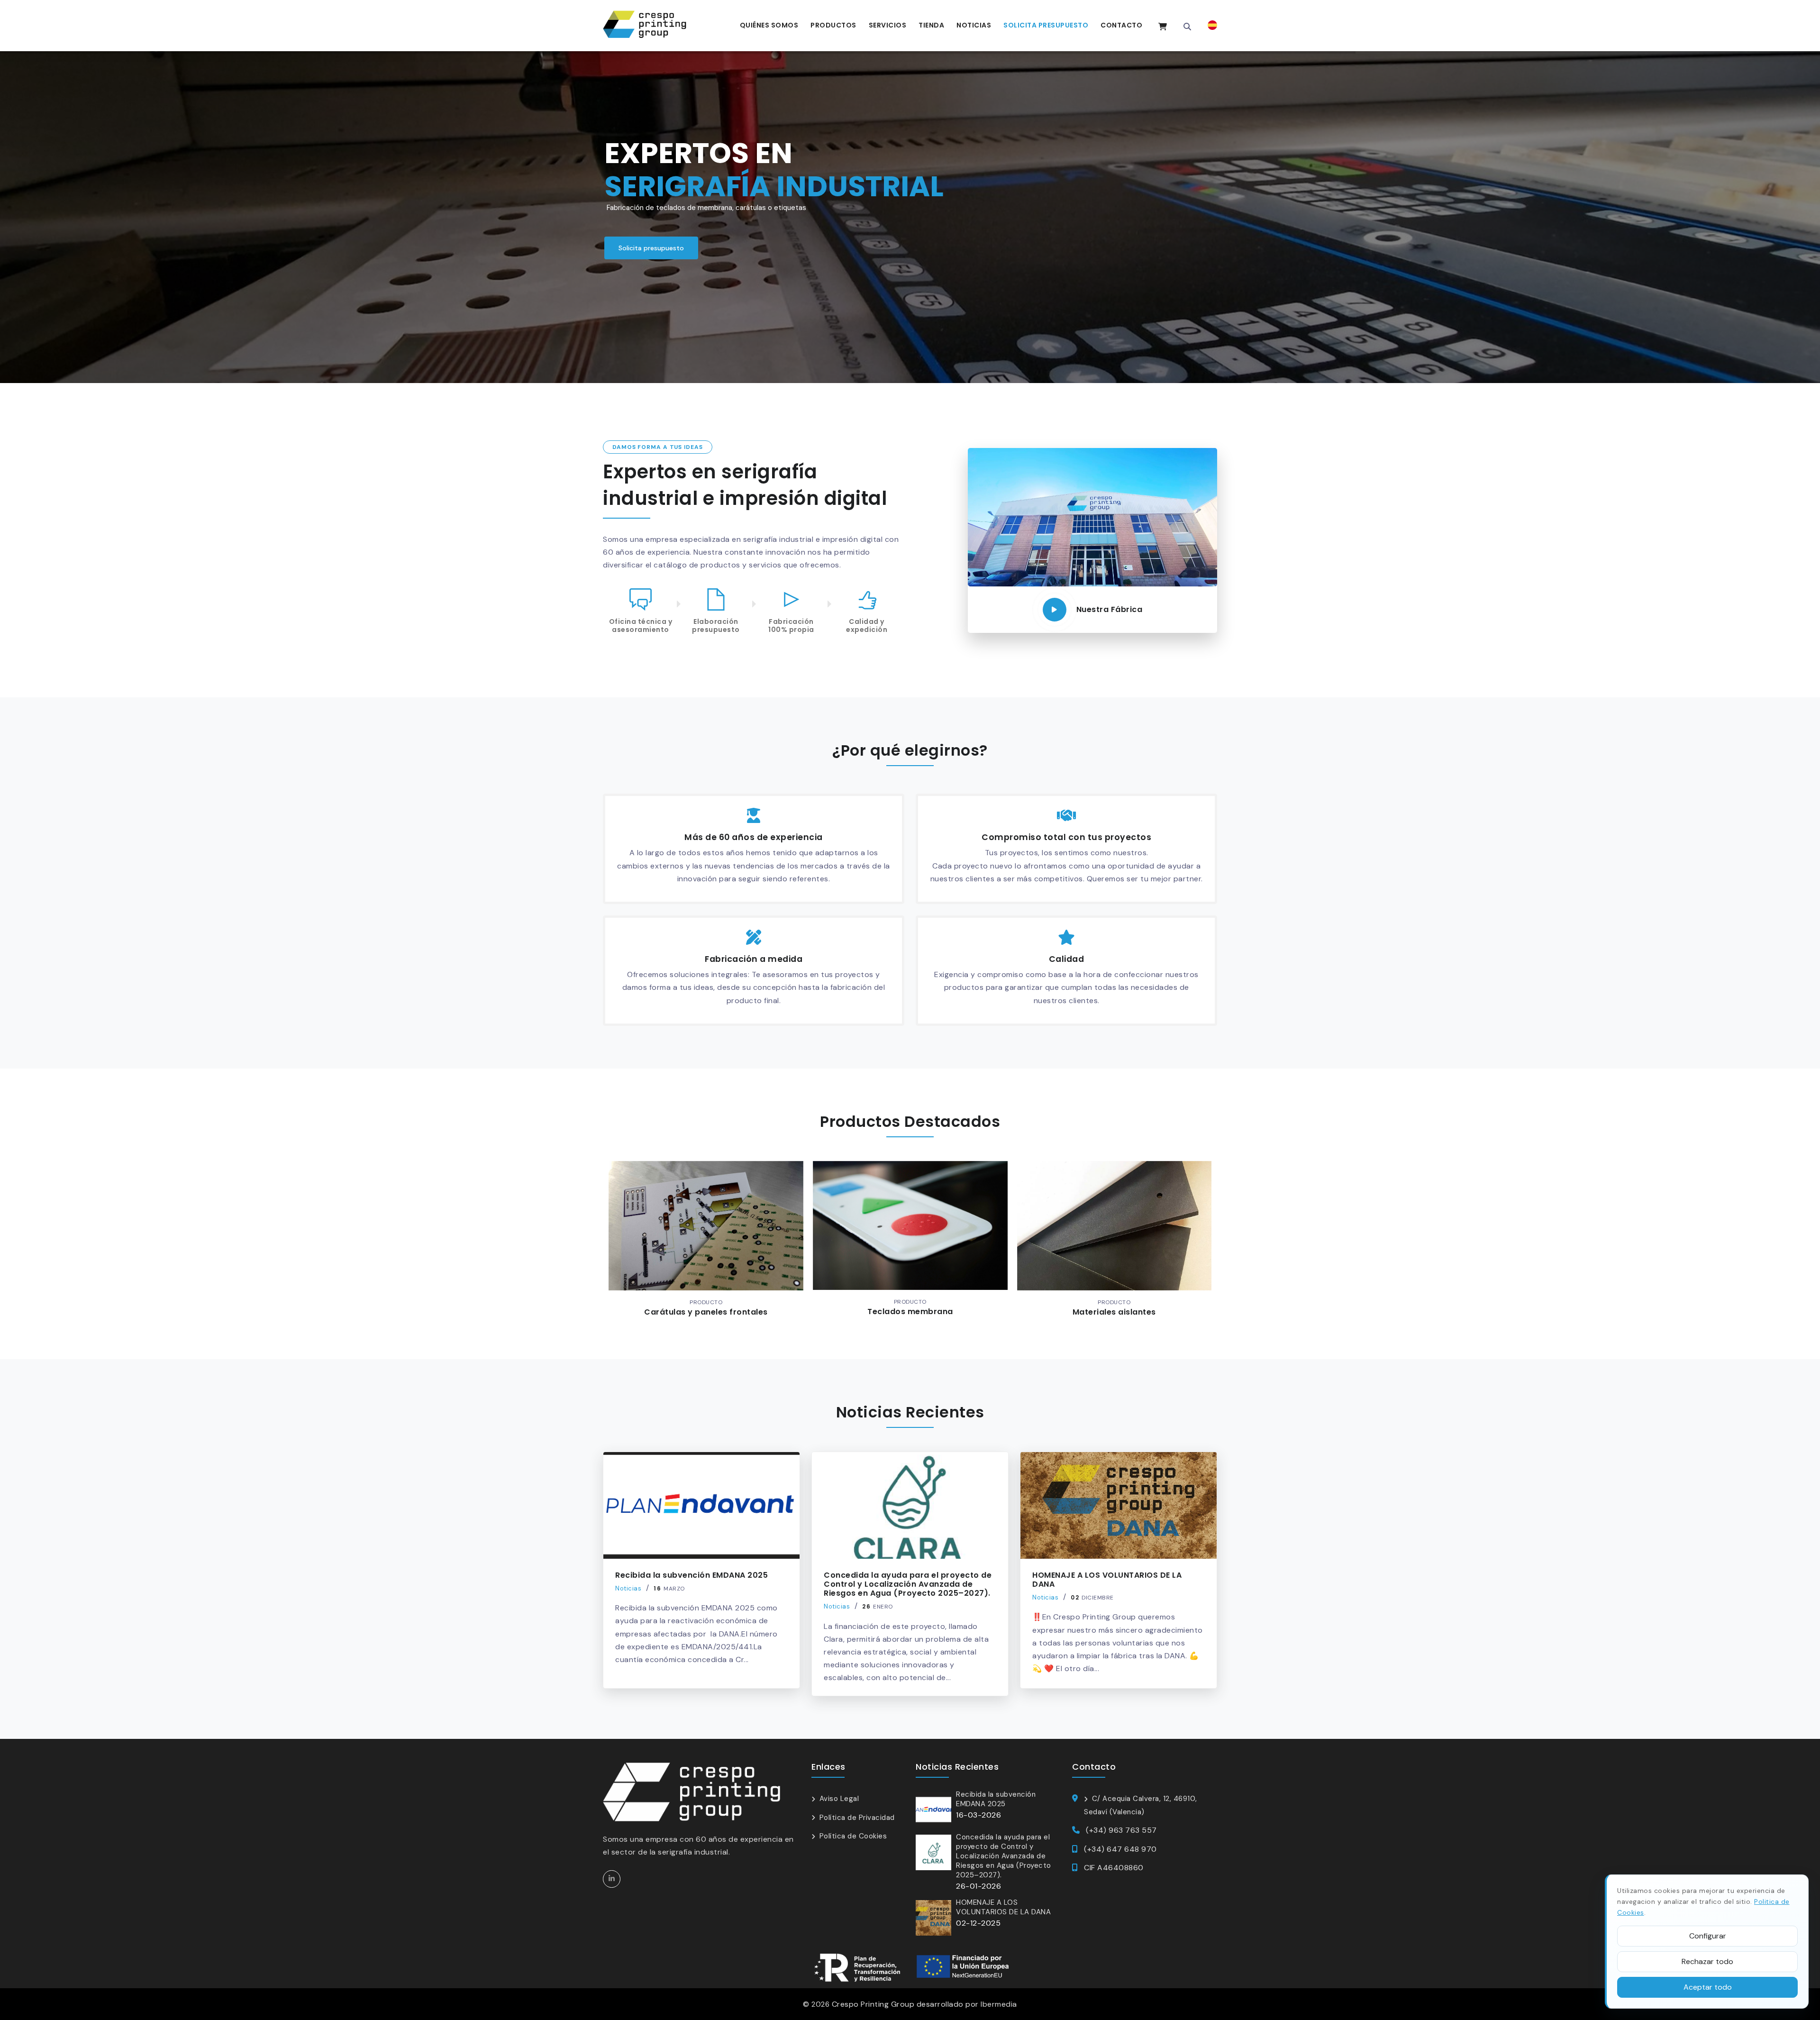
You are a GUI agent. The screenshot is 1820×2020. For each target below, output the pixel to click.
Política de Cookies (853, 1836)
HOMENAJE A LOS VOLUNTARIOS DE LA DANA (1107, 1580)
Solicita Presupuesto (1046, 25)
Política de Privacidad (857, 1818)
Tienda (931, 25)
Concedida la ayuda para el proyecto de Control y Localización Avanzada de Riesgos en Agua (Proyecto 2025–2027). (908, 1584)
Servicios (888, 25)
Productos (833, 25)
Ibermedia (999, 2004)
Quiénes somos (769, 25)
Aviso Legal (839, 1799)
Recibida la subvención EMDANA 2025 (692, 1575)
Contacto (1121, 25)
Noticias (974, 25)
